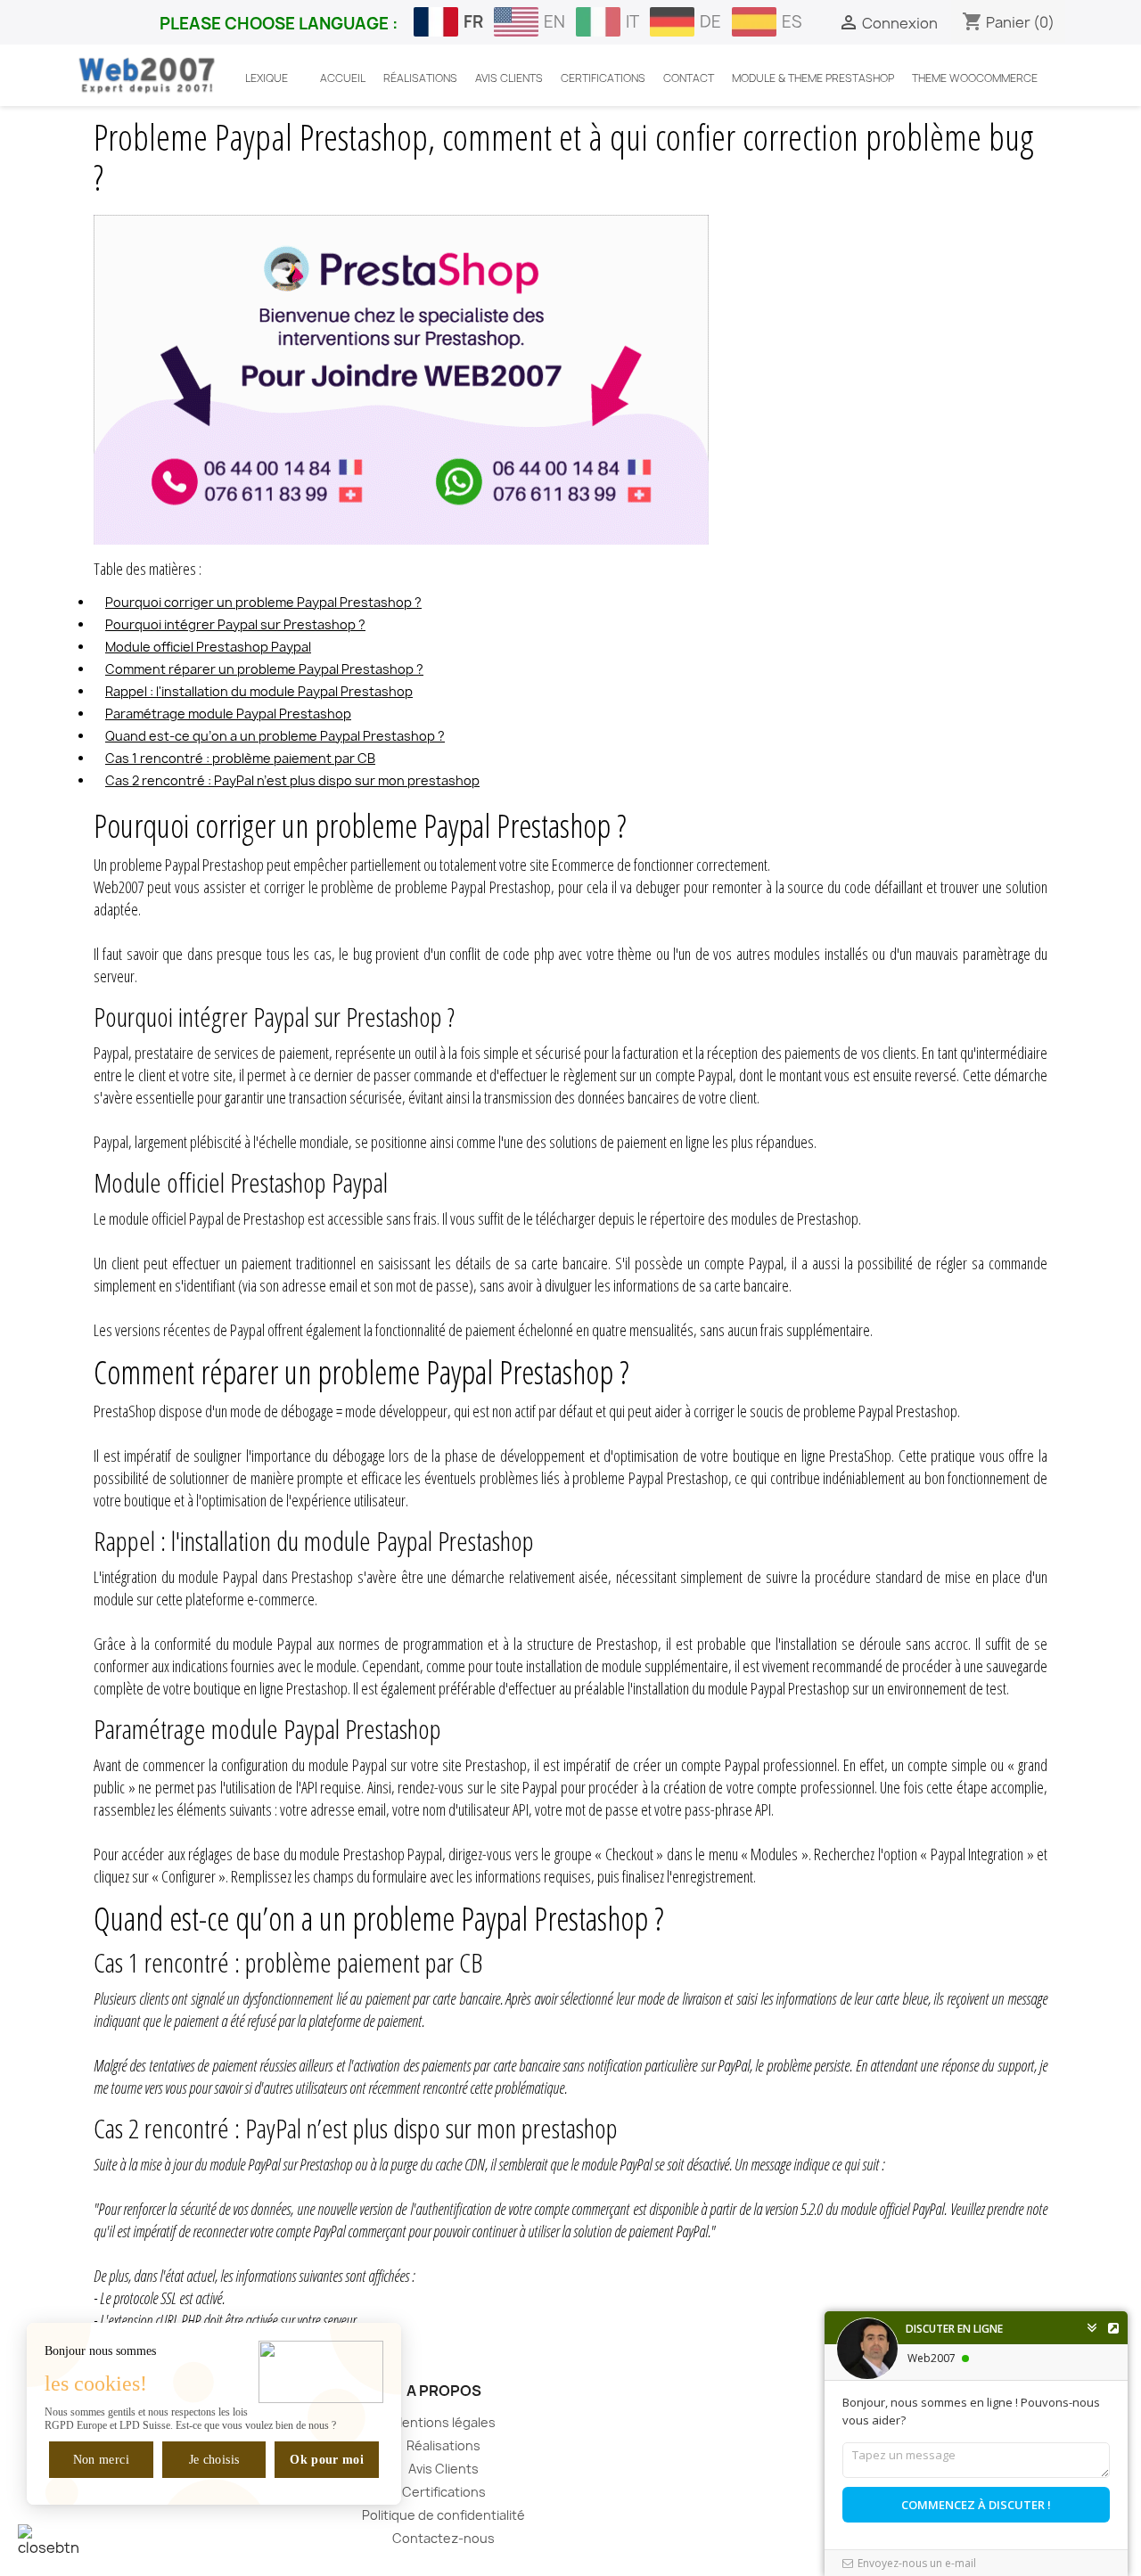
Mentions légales (443, 2422)
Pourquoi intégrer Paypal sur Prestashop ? (235, 624)
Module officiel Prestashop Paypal (208, 647)
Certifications (444, 2492)
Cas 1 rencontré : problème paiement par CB (240, 758)
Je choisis (214, 2460)
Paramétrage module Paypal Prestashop (228, 714)
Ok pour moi (327, 2460)
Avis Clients (443, 2469)
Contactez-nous (443, 2538)
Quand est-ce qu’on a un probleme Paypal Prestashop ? (275, 736)
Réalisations (443, 2445)
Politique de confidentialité (443, 2515)
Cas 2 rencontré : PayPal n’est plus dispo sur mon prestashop (292, 780)
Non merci (101, 2460)
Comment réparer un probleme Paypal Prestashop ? (264, 669)
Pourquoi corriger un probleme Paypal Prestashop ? (263, 602)
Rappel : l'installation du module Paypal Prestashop (259, 691)
